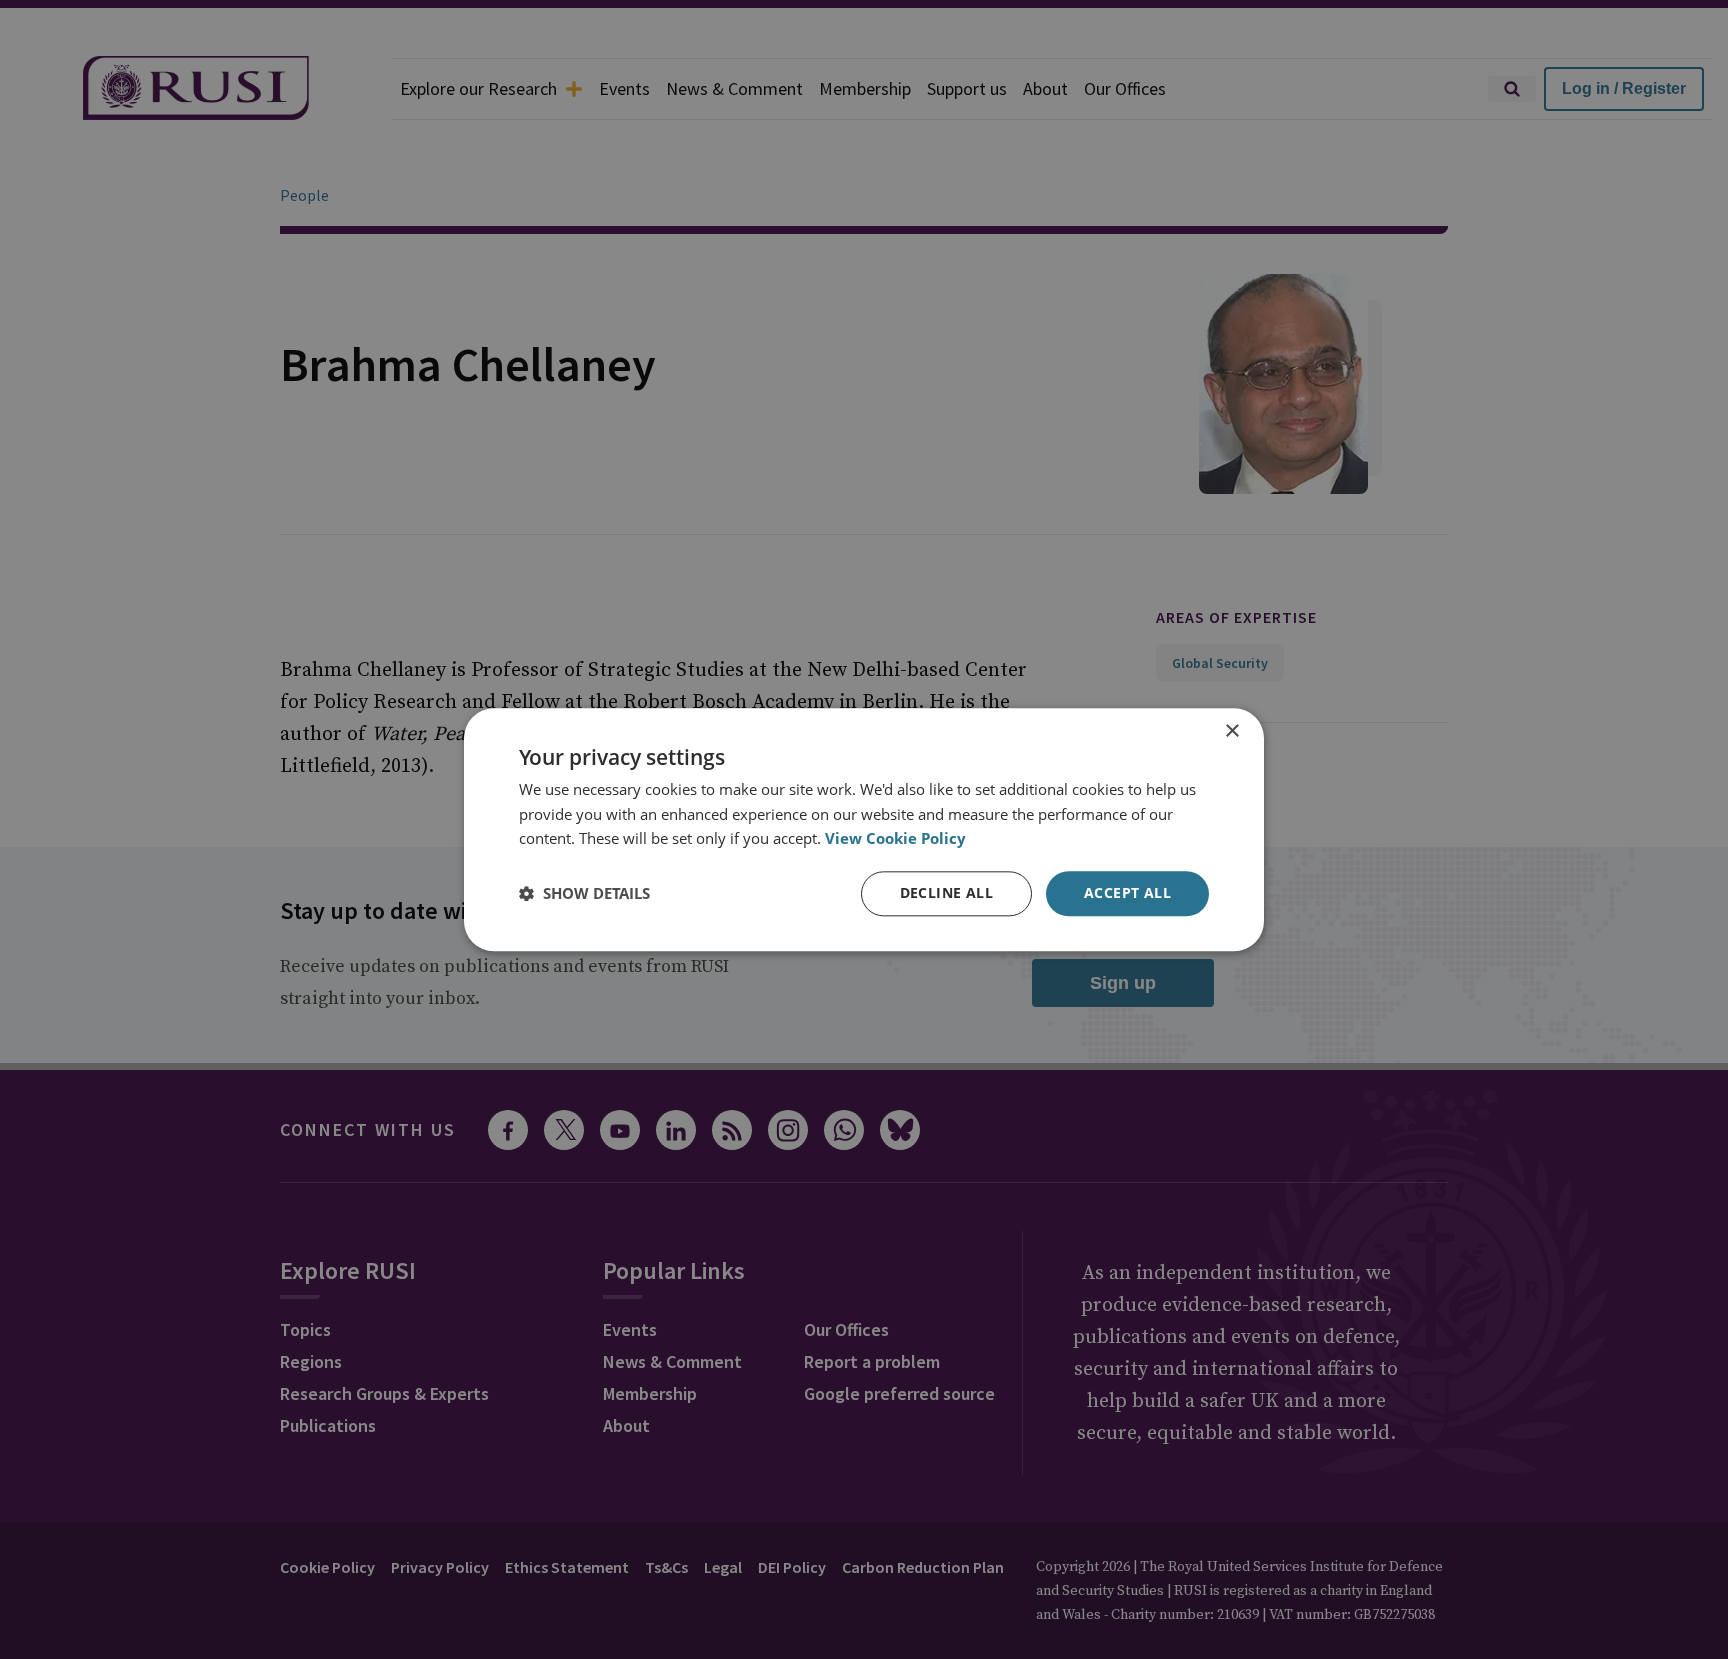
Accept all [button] (1127, 892)
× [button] (1231, 731)
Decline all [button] (946, 892)
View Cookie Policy (895, 839)
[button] (584, 894)
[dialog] (864, 829)
